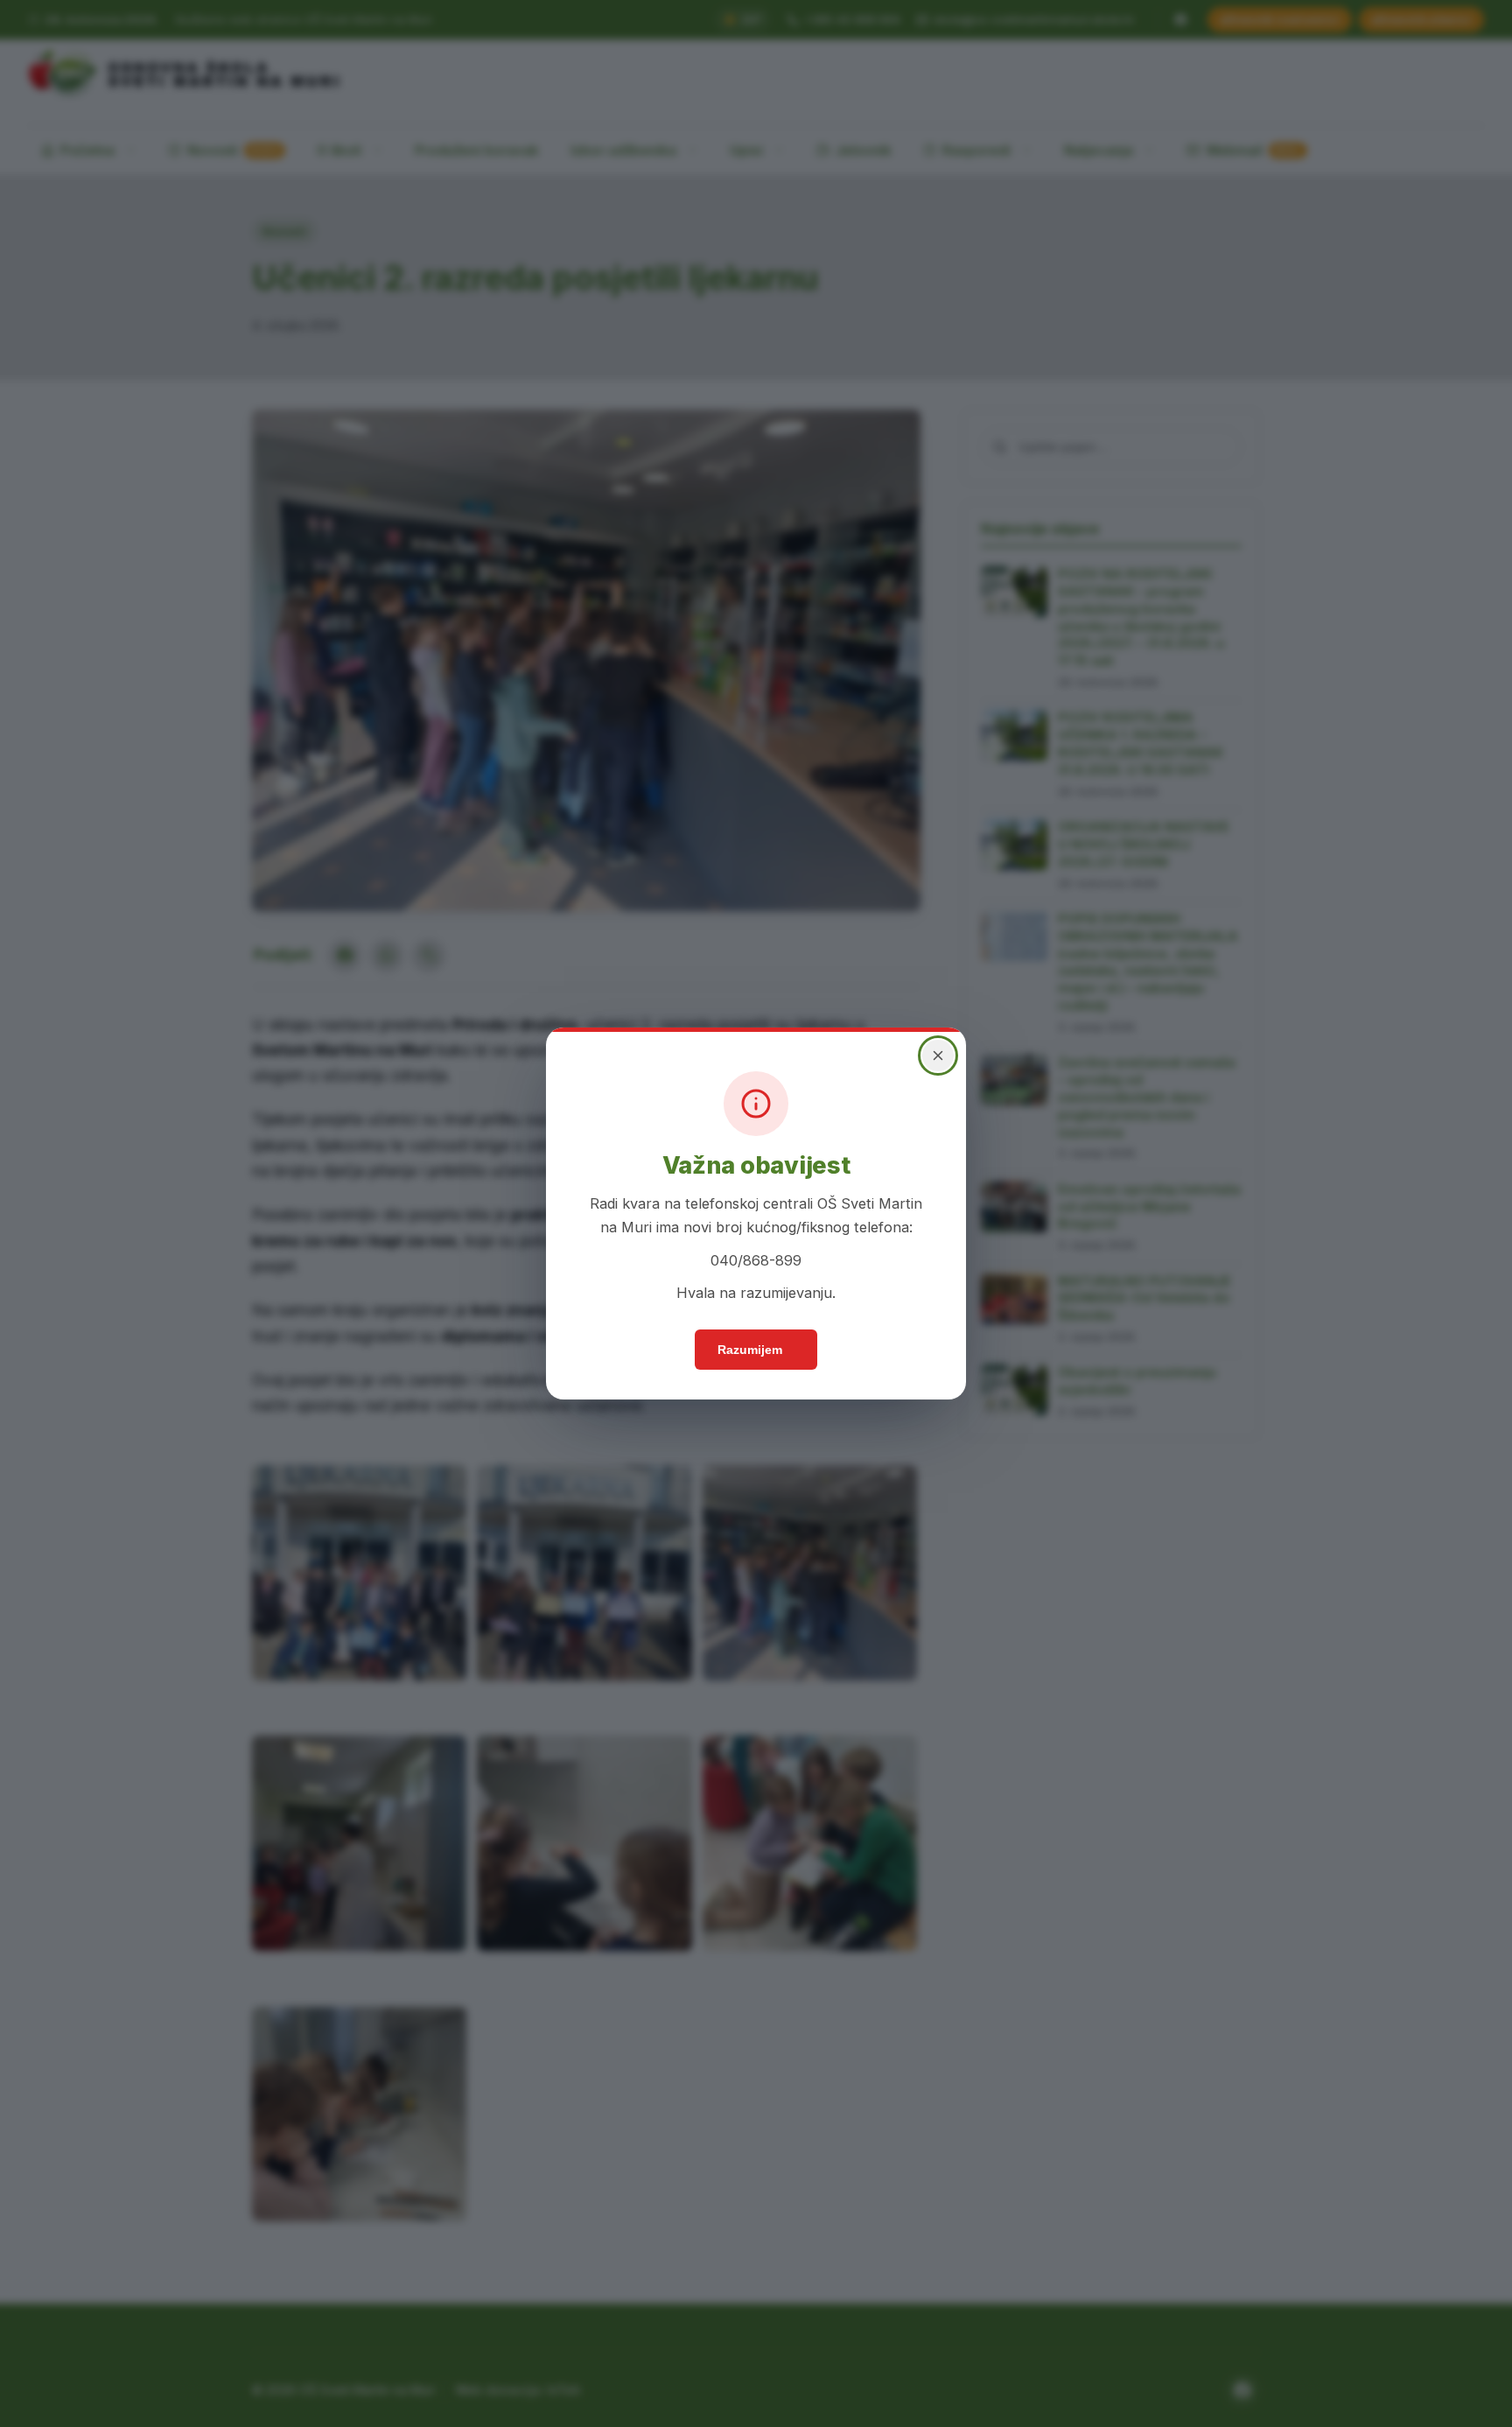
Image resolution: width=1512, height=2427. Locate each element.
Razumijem (750, 1350)
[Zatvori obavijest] (938, 1056)
